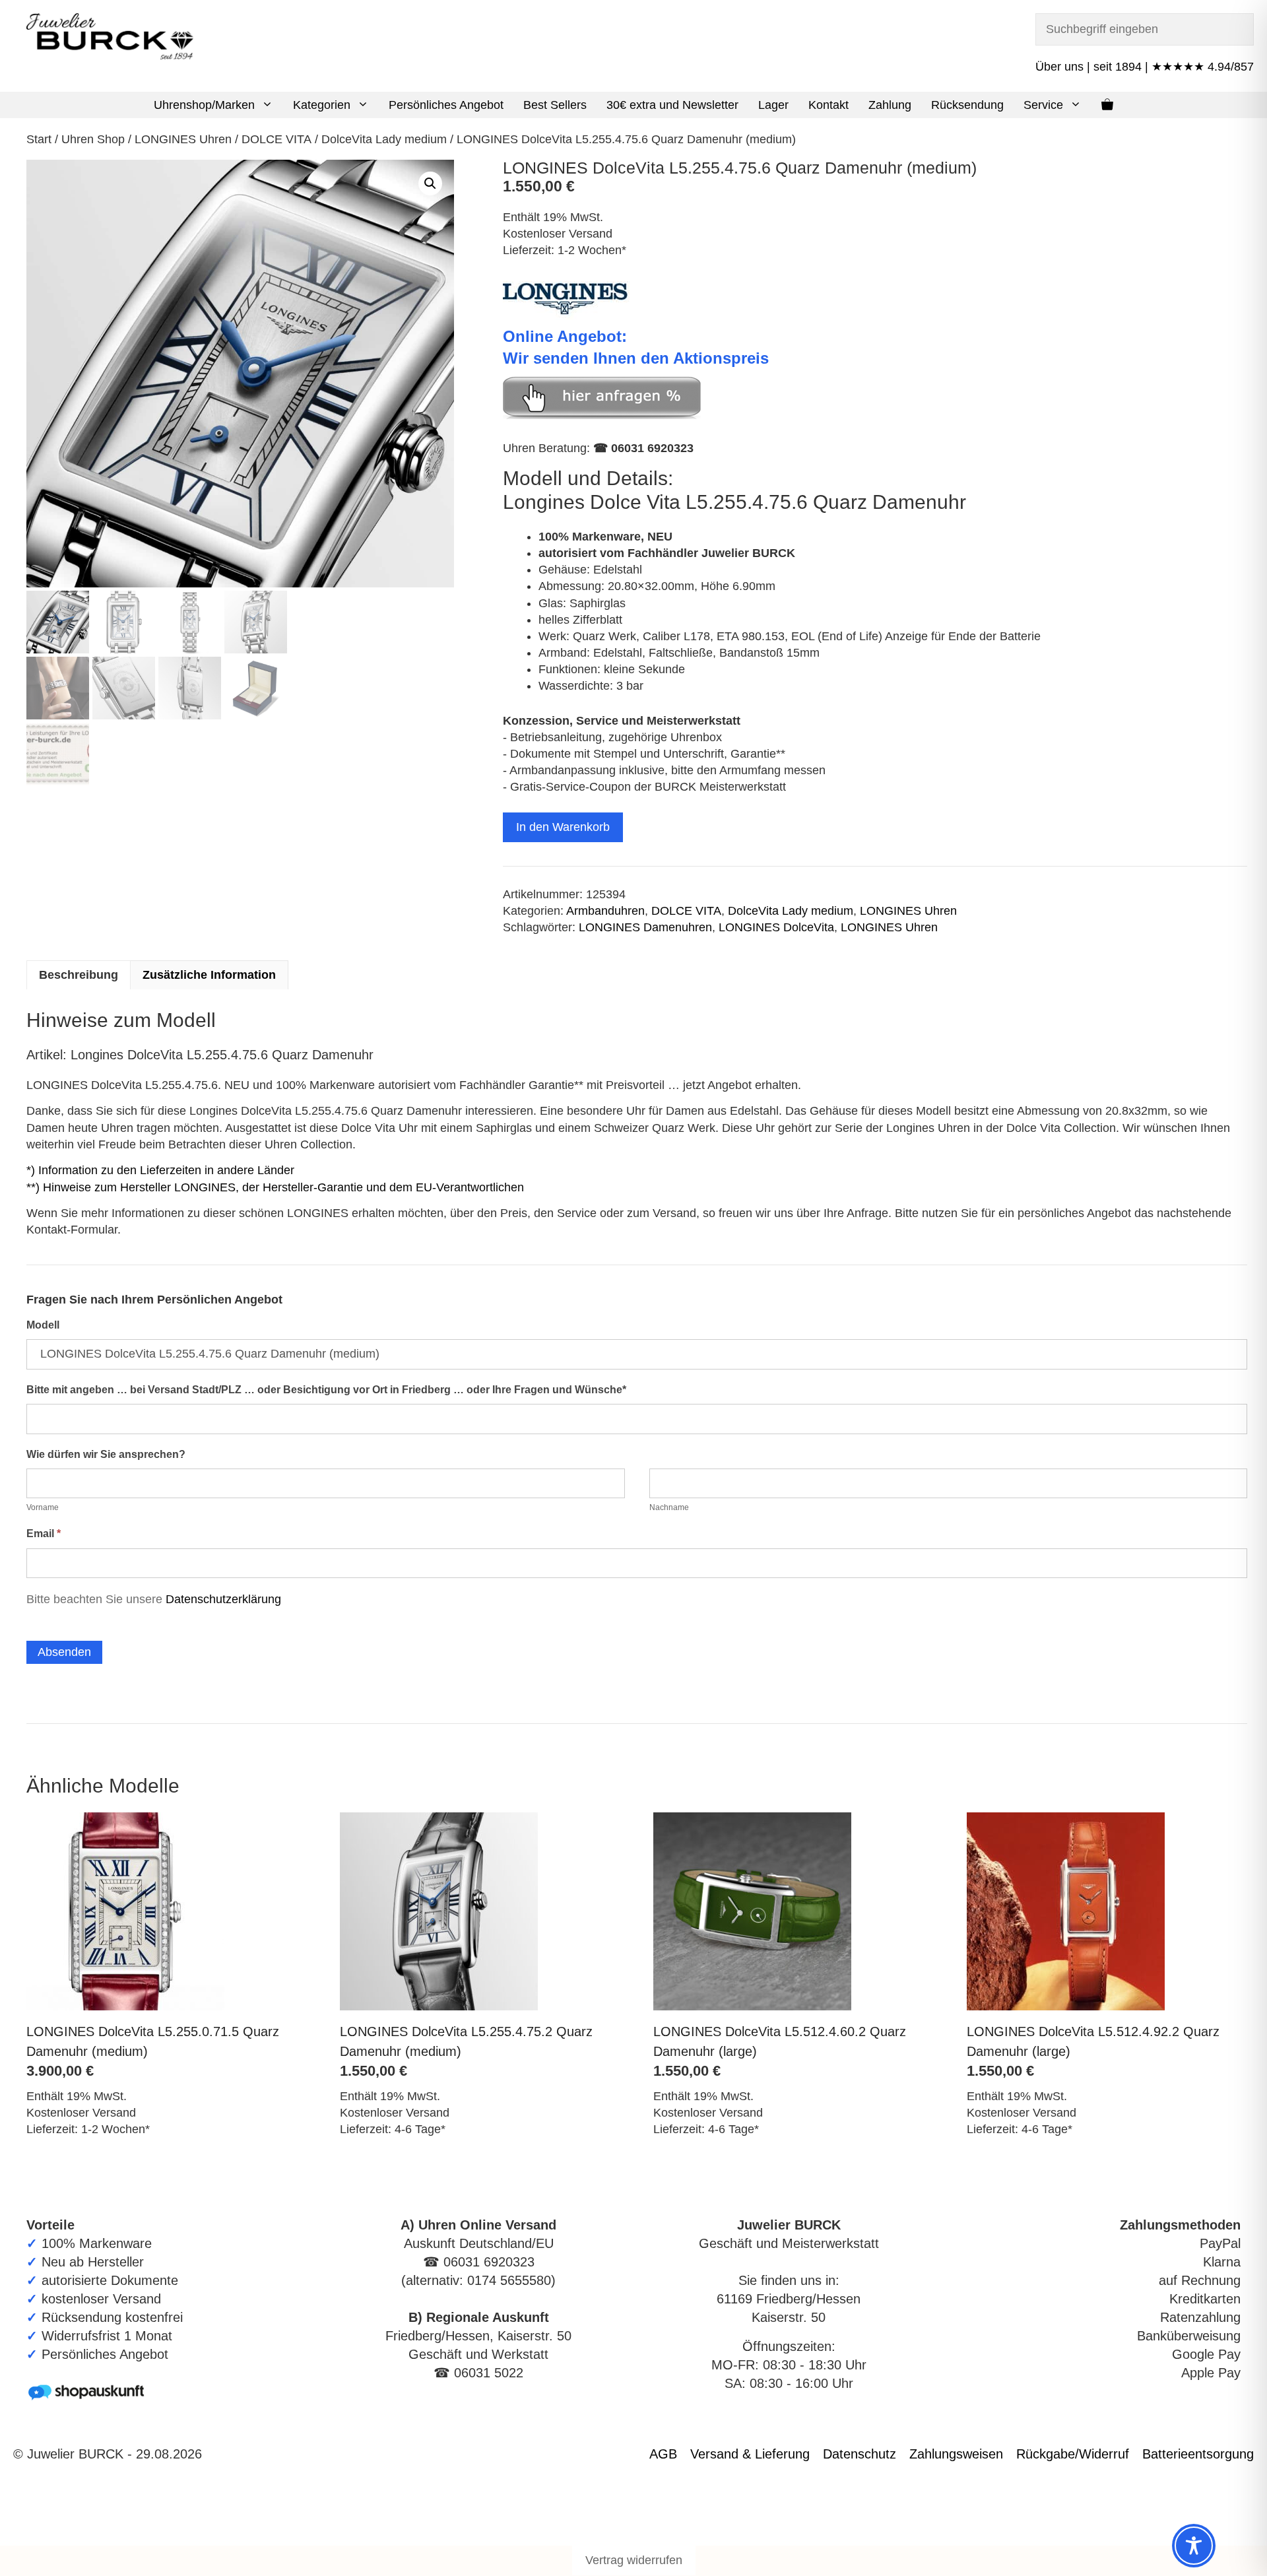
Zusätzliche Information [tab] (209, 975)
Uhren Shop (93, 139)
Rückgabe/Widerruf (1073, 2454)
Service (1043, 105)
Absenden (64, 1652)
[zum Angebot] (602, 415)
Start (39, 139)
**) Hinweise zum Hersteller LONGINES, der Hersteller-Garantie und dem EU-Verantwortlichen (275, 1187)
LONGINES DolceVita (776, 927)
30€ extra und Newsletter (672, 105)
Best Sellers (555, 105)
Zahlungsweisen (956, 2454)
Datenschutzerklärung (223, 1599)
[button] (269, 105)
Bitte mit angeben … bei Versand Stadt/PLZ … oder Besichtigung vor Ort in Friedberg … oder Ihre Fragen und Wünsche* (326, 1390)
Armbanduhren (605, 911)
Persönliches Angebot (446, 105)
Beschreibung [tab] (79, 975)
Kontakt (828, 105)
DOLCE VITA (276, 139)
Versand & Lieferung (750, 2454)
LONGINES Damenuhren (645, 927)
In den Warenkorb (563, 827)
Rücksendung (967, 105)
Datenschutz (860, 2454)
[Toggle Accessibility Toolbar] (1194, 2546)
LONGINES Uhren (183, 139)
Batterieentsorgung (1198, 2454)
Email (44, 1534)
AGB (663, 2454)
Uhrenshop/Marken (204, 105)
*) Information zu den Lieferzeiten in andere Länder (160, 1170)
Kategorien (322, 105)
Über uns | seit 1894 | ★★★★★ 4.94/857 (1145, 67)
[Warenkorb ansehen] (1107, 105)
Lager (773, 105)
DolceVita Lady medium (384, 139)
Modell (43, 1325)
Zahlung (890, 105)
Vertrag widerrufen (634, 2560)
